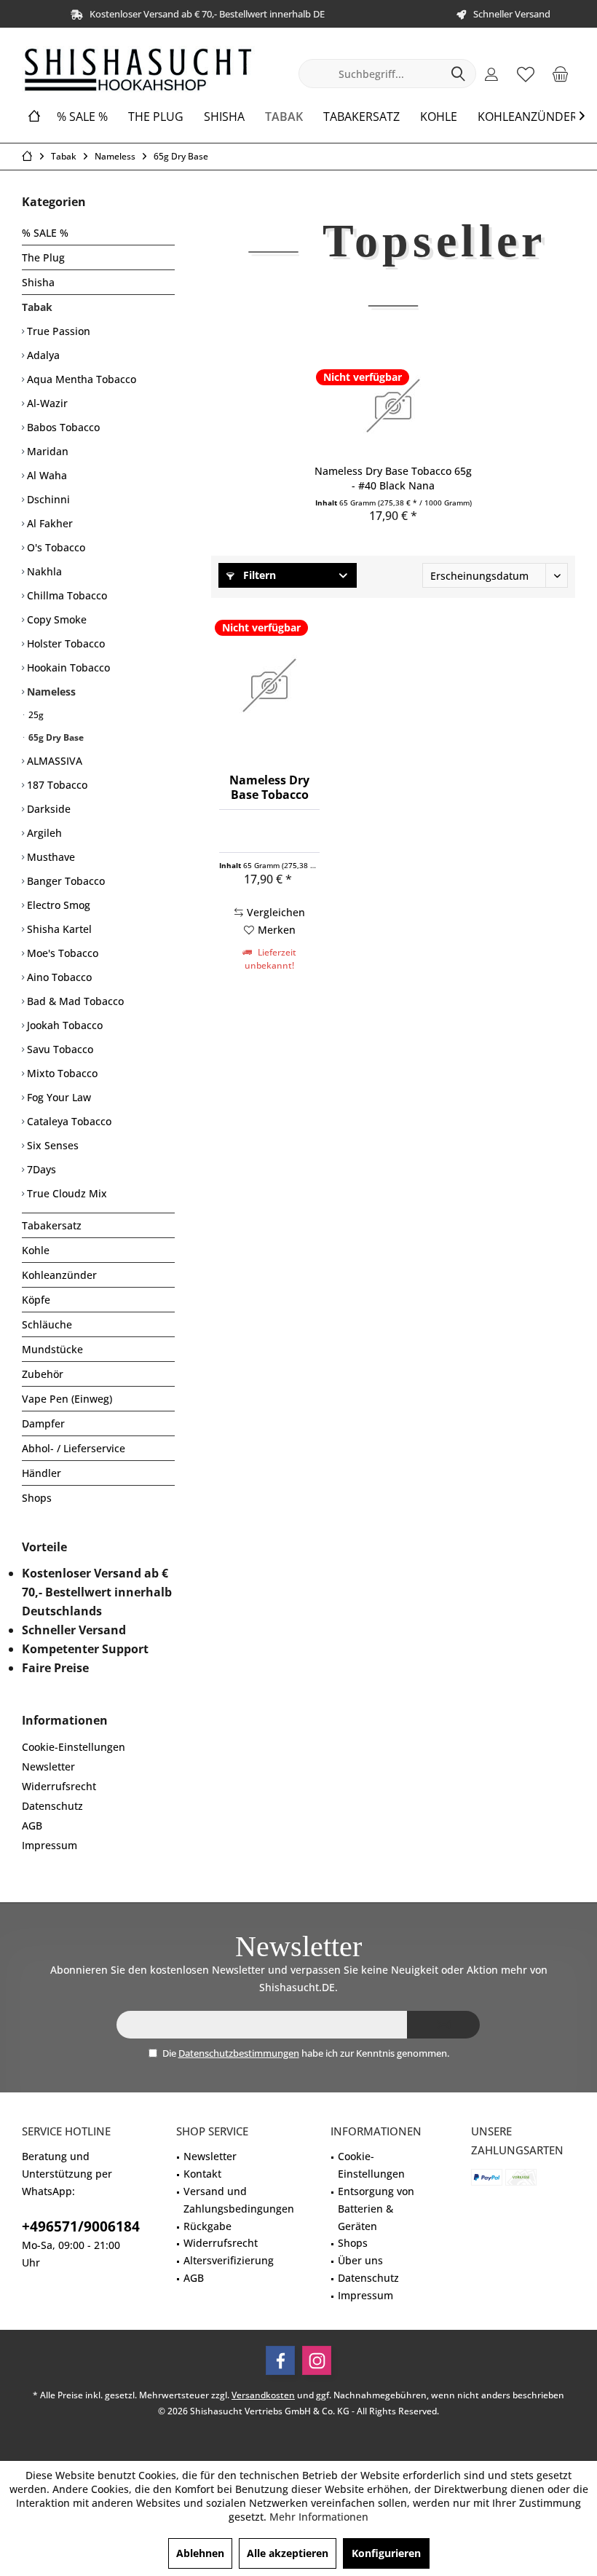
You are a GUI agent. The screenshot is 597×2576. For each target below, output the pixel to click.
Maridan (46, 451)
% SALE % (45, 233)
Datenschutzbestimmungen (239, 2053)
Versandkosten (263, 2395)
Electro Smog (57, 905)
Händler (41, 1473)
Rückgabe (207, 2226)
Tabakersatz (52, 1225)
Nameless (50, 692)
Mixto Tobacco (61, 1073)
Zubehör (43, 1374)
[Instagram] (317, 2360)
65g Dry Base (55, 737)
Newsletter (48, 1766)
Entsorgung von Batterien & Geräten (376, 2209)
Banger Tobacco (64, 881)
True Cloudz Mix (66, 1193)
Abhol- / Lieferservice (74, 1448)
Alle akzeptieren (288, 2553)
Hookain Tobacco (67, 667)
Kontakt (202, 2174)
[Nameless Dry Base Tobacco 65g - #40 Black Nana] (393, 406)
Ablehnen (200, 2553)
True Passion (57, 331)
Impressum (50, 1845)
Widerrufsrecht (59, 1786)
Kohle (36, 1250)
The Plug (43, 257)
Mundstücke (52, 1349)
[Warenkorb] (560, 74)
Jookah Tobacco (63, 1025)
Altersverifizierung (229, 2260)
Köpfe (36, 1300)
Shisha (38, 282)
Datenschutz (52, 1806)
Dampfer (43, 1423)
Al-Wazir (46, 403)
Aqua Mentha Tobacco (80, 379)
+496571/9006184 (81, 2226)
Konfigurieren (386, 2553)
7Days (40, 1169)
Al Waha (46, 475)
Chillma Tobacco (66, 595)
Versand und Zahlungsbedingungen (239, 2200)
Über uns (360, 2260)
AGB (32, 1825)
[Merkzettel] (526, 74)
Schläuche (47, 1324)
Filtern (258, 575)
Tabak (37, 307)
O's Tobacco (55, 547)
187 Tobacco (56, 785)
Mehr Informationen (319, 2517)
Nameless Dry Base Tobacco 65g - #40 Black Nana (393, 478)
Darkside (47, 809)
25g (35, 715)
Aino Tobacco (58, 977)
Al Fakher (48, 523)
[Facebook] (280, 2360)
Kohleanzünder (59, 1275)
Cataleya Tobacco (68, 1121)
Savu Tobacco (59, 1049)
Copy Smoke (55, 619)
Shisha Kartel (58, 929)
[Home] (34, 117)
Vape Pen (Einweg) (67, 1399)
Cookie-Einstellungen (74, 1747)
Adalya (42, 355)
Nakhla (43, 571)
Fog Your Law (58, 1097)
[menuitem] (560, 74)
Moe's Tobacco (61, 953)
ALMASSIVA (53, 761)
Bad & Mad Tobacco (74, 1001)
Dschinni (47, 499)
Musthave (50, 857)
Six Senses (51, 1145)
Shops (37, 1498)
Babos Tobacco (62, 427)
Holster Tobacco (64, 643)
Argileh (43, 833)
